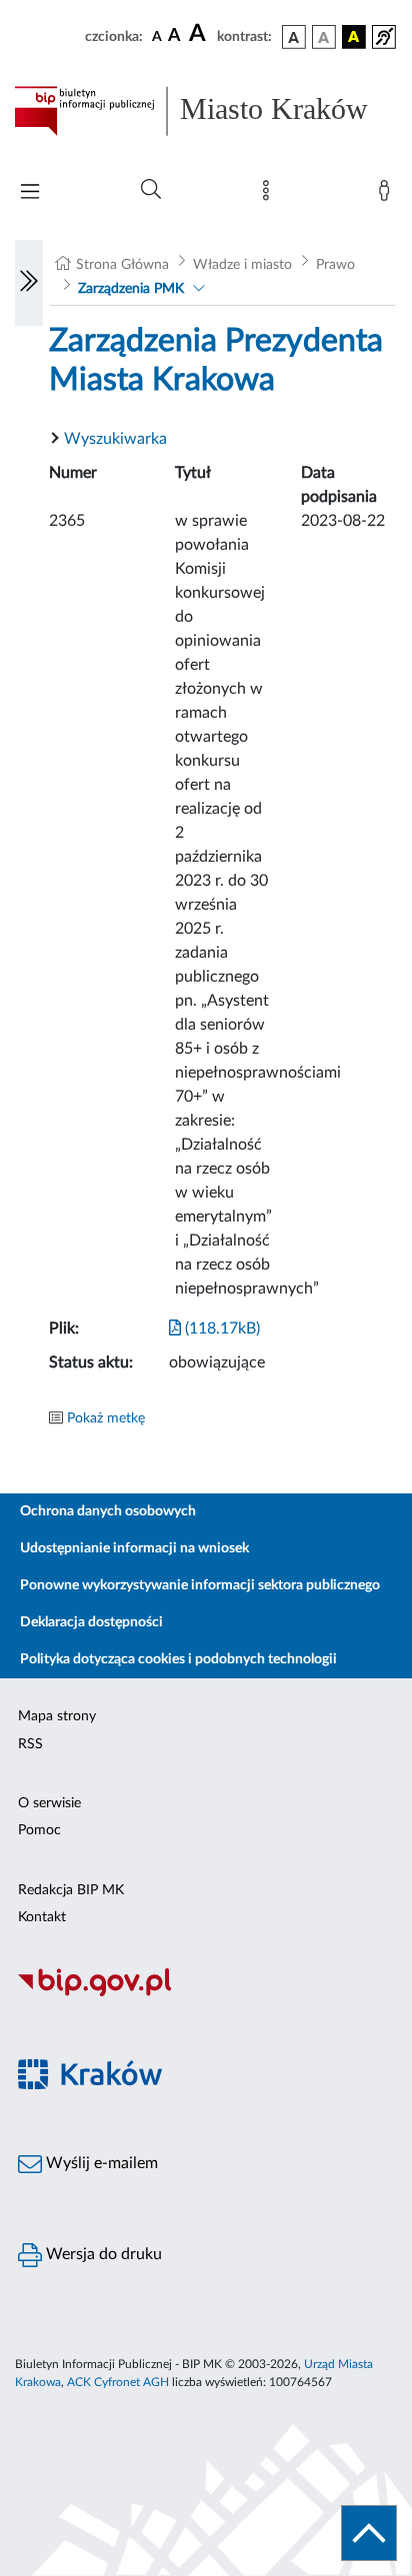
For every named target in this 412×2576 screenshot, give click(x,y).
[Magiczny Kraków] (206, 2086)
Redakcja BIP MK (71, 1890)
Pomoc (39, 1830)
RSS (30, 1744)
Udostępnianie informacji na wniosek (134, 1548)
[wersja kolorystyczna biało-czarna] (324, 37)
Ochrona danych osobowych (108, 1511)
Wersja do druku (102, 2254)
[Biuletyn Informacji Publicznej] (206, 1993)
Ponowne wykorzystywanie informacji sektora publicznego (200, 1585)
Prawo (335, 265)
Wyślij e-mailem (100, 2163)
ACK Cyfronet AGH (118, 2382)
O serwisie (49, 1803)
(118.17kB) (220, 1328)
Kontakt (42, 1917)
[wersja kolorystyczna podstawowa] (294, 37)
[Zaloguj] (388, 195)
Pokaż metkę (106, 1418)
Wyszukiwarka (115, 439)
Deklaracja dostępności (91, 1622)
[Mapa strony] (270, 195)
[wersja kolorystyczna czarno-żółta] (354, 37)
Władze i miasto (242, 265)
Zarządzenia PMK (131, 289)
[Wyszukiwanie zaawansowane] (151, 190)
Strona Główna (122, 265)
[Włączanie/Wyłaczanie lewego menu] (29, 283)
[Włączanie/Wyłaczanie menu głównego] (30, 193)
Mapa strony (57, 1716)
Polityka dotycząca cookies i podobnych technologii (178, 1659)
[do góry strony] (369, 2533)
